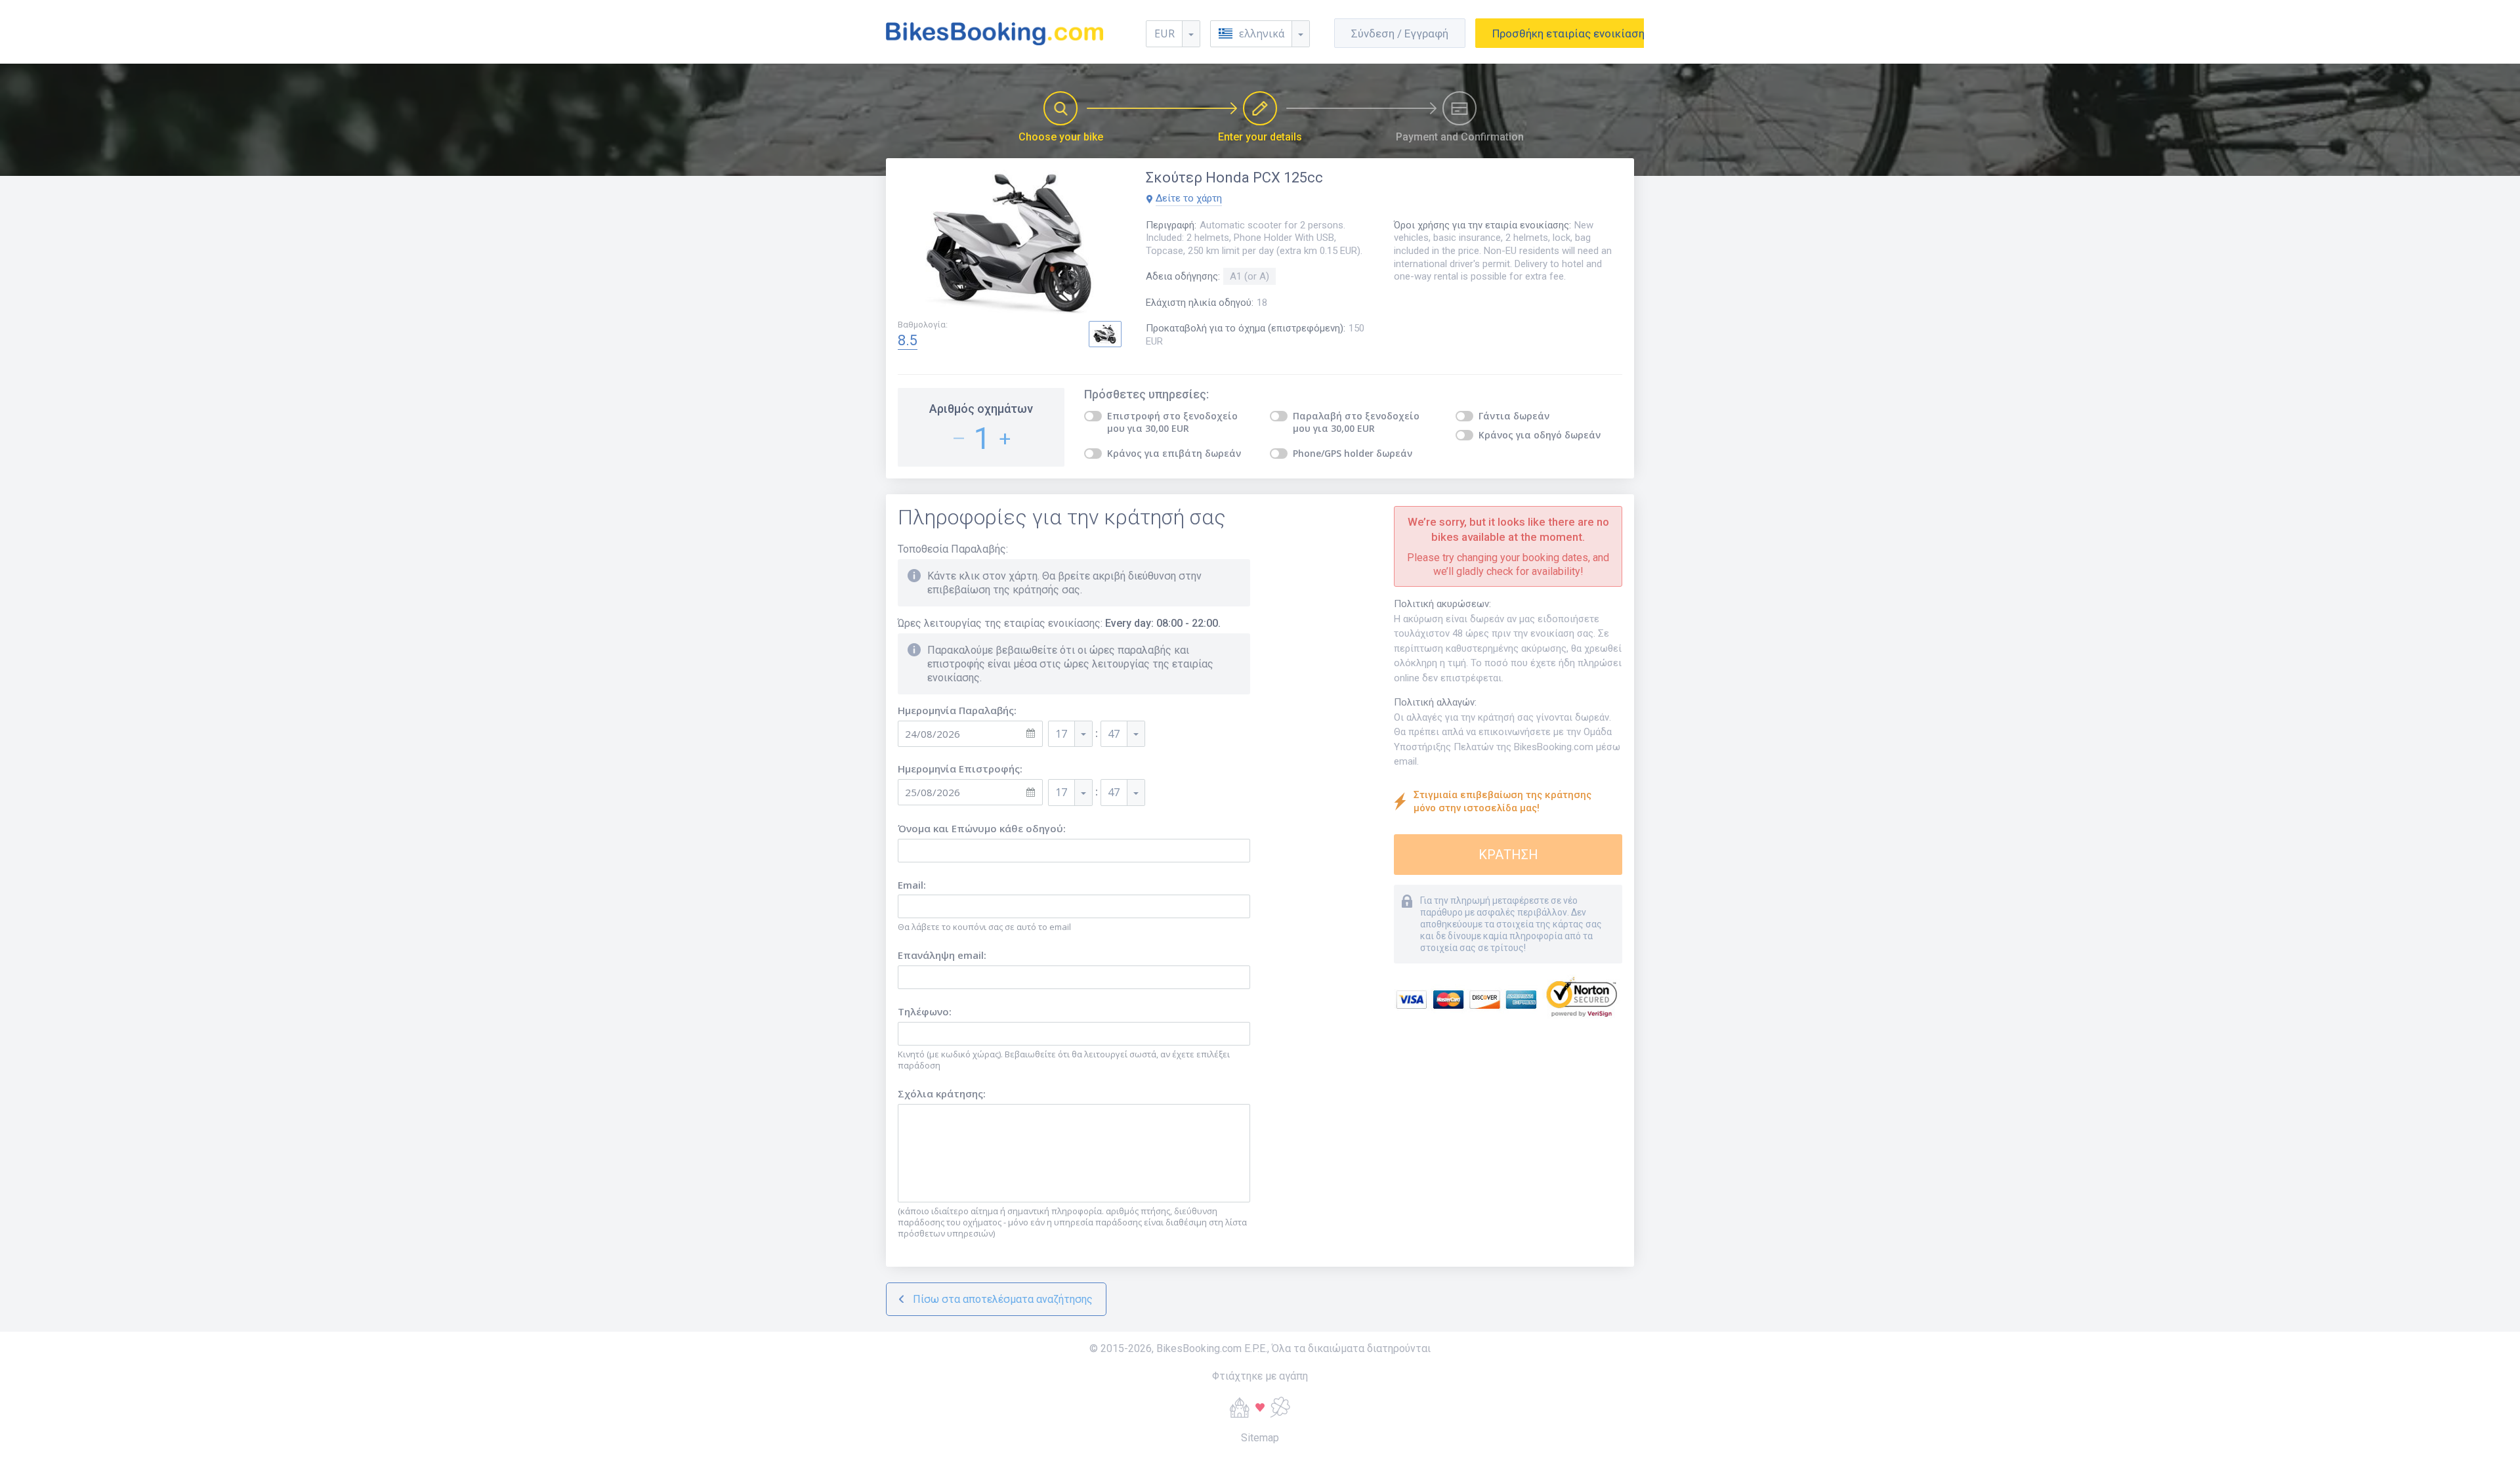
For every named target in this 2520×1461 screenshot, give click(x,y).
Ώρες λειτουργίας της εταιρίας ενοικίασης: (1059, 623)
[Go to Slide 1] (1105, 334)
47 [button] (1114, 734)
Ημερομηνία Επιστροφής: (960, 769)
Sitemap (1260, 1438)
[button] (1260, 34)
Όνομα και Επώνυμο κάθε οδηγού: (982, 829)
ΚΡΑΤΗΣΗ (1508, 855)
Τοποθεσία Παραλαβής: (953, 549)
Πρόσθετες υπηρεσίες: (1146, 394)
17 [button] (1061, 734)
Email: (912, 885)
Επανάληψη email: (942, 955)
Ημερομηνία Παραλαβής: (957, 710)
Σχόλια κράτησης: (942, 1094)
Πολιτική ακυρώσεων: (1442, 604)
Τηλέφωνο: (925, 1012)
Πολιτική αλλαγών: (1435, 702)
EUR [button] (1165, 33)
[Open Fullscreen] (1012, 244)
